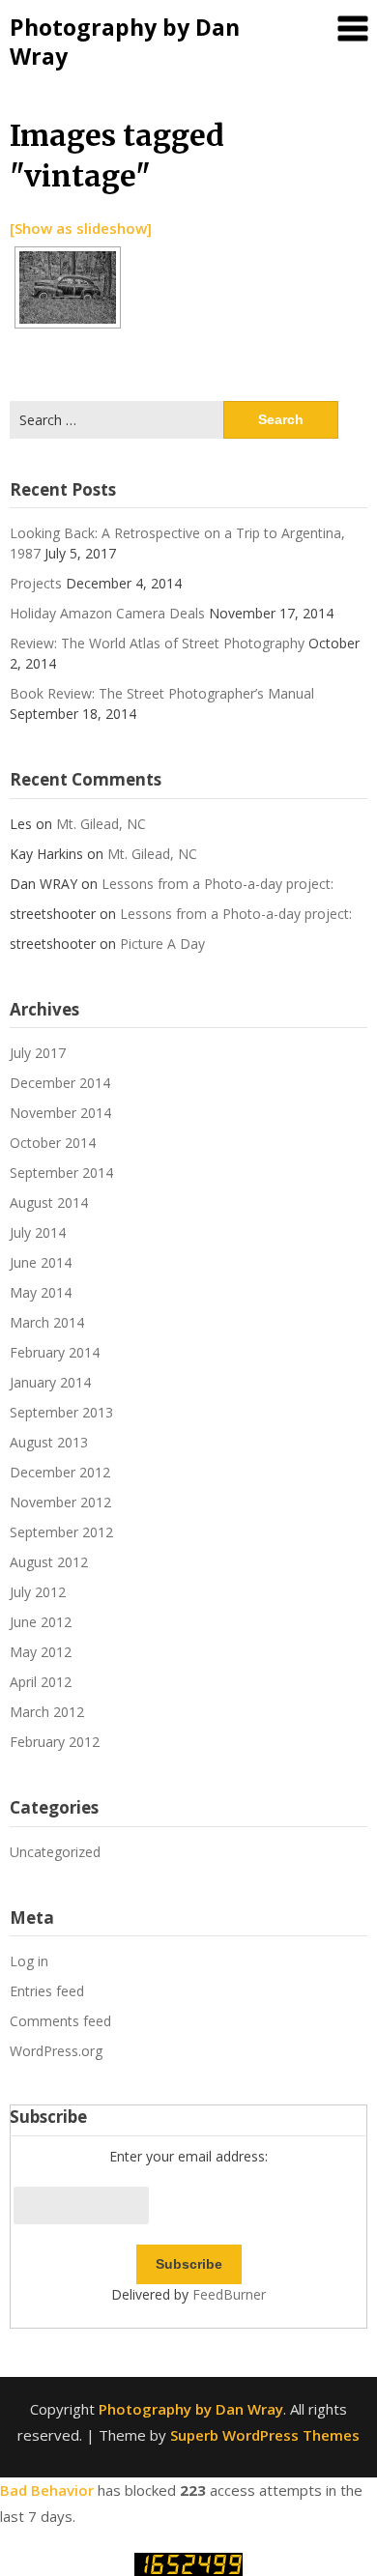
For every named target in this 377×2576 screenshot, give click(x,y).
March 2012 (47, 1712)
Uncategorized (55, 1852)
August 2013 (49, 1442)
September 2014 (61, 1173)
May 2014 (41, 1292)
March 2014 (47, 1322)
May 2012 (41, 1652)
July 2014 (38, 1232)
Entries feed (47, 1991)
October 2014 (53, 1143)
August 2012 (49, 1562)
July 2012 (38, 1592)
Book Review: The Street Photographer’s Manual (162, 693)
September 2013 (61, 1412)
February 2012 (55, 1742)
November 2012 (60, 1502)
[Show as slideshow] (81, 228)
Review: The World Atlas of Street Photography (157, 643)
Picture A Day (162, 944)
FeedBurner (229, 2294)
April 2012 (41, 1682)
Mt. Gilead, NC (101, 824)
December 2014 (60, 1083)
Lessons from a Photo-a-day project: (217, 884)
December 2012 (60, 1472)
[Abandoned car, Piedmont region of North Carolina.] (68, 287)
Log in (29, 1961)
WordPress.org (56, 2051)
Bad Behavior (47, 2490)
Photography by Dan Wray (125, 42)
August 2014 (49, 1202)
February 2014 (55, 1352)
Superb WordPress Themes (265, 2435)
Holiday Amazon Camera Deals (107, 613)
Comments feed (60, 2021)
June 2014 (41, 1262)
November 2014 (60, 1113)
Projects (36, 583)
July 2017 (38, 1053)
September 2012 (61, 1532)
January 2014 (50, 1382)
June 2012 (41, 1622)
